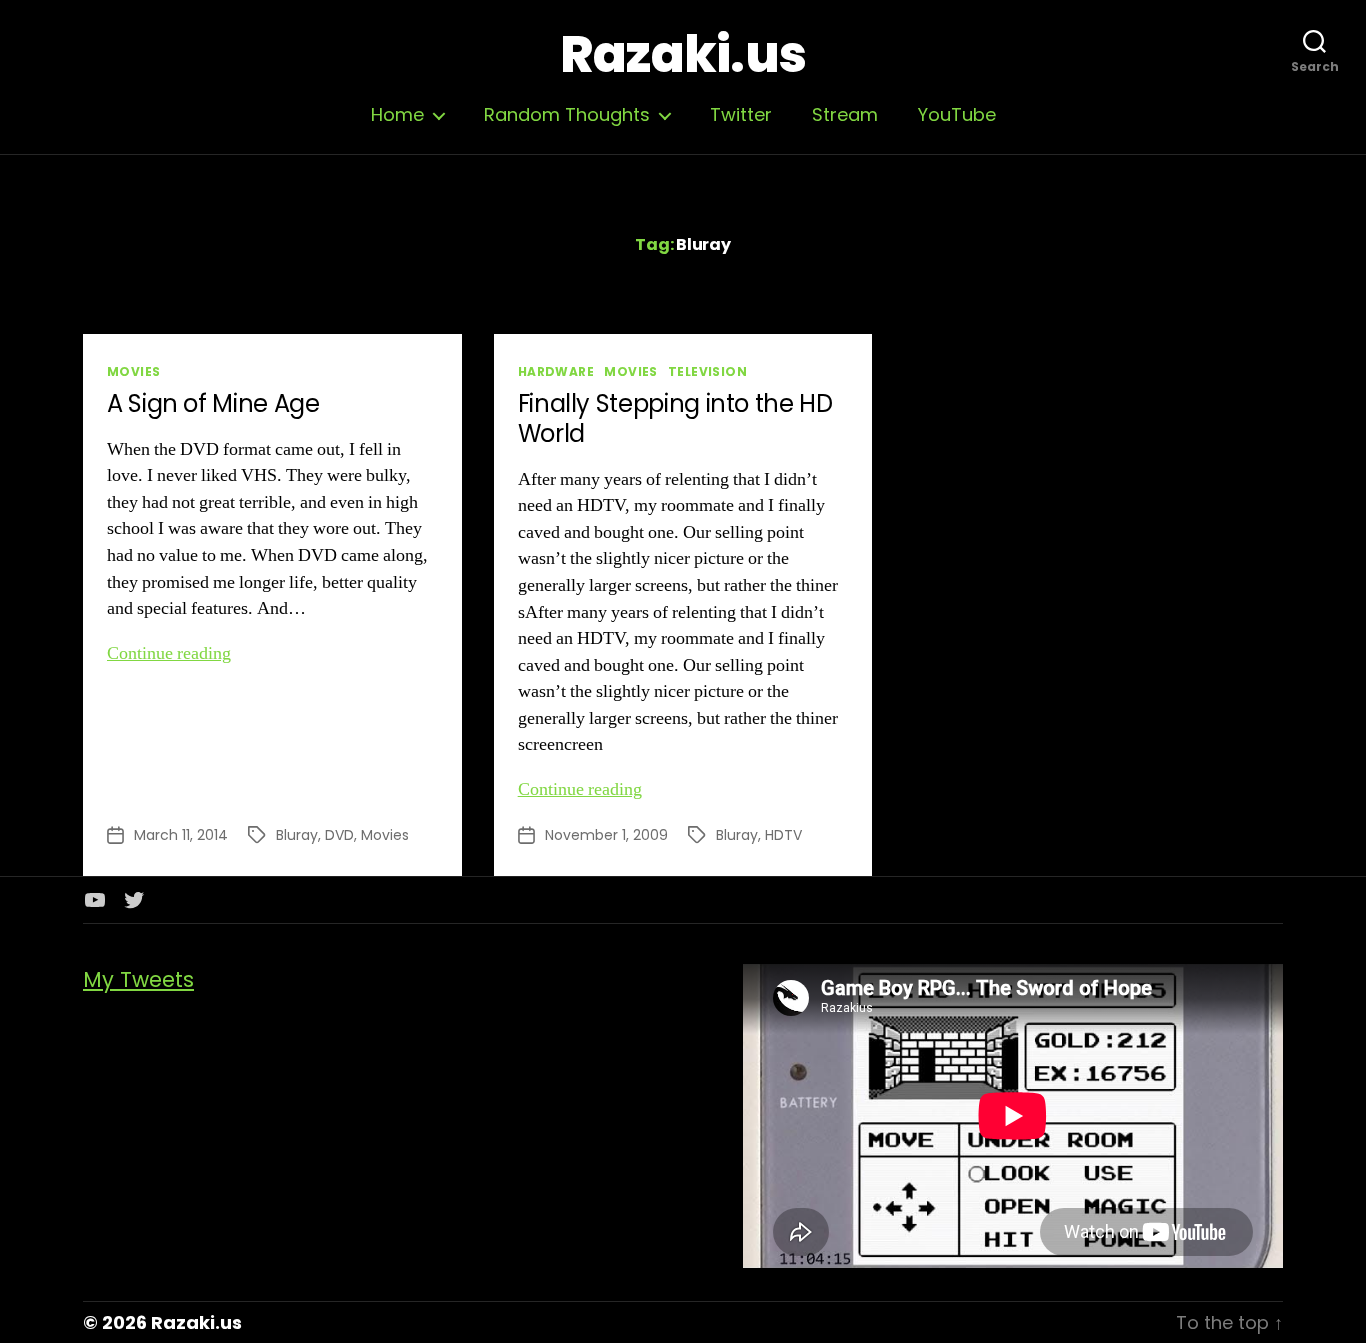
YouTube (957, 115)
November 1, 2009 (606, 835)
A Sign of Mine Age (213, 403)
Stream (845, 115)
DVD (339, 835)
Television (707, 371)
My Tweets (138, 979)
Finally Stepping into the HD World (675, 418)
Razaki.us (683, 55)
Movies (134, 371)
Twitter (741, 115)
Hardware (556, 371)
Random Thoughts (567, 115)
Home (397, 115)
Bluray (297, 835)
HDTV (783, 835)
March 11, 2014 (181, 835)
